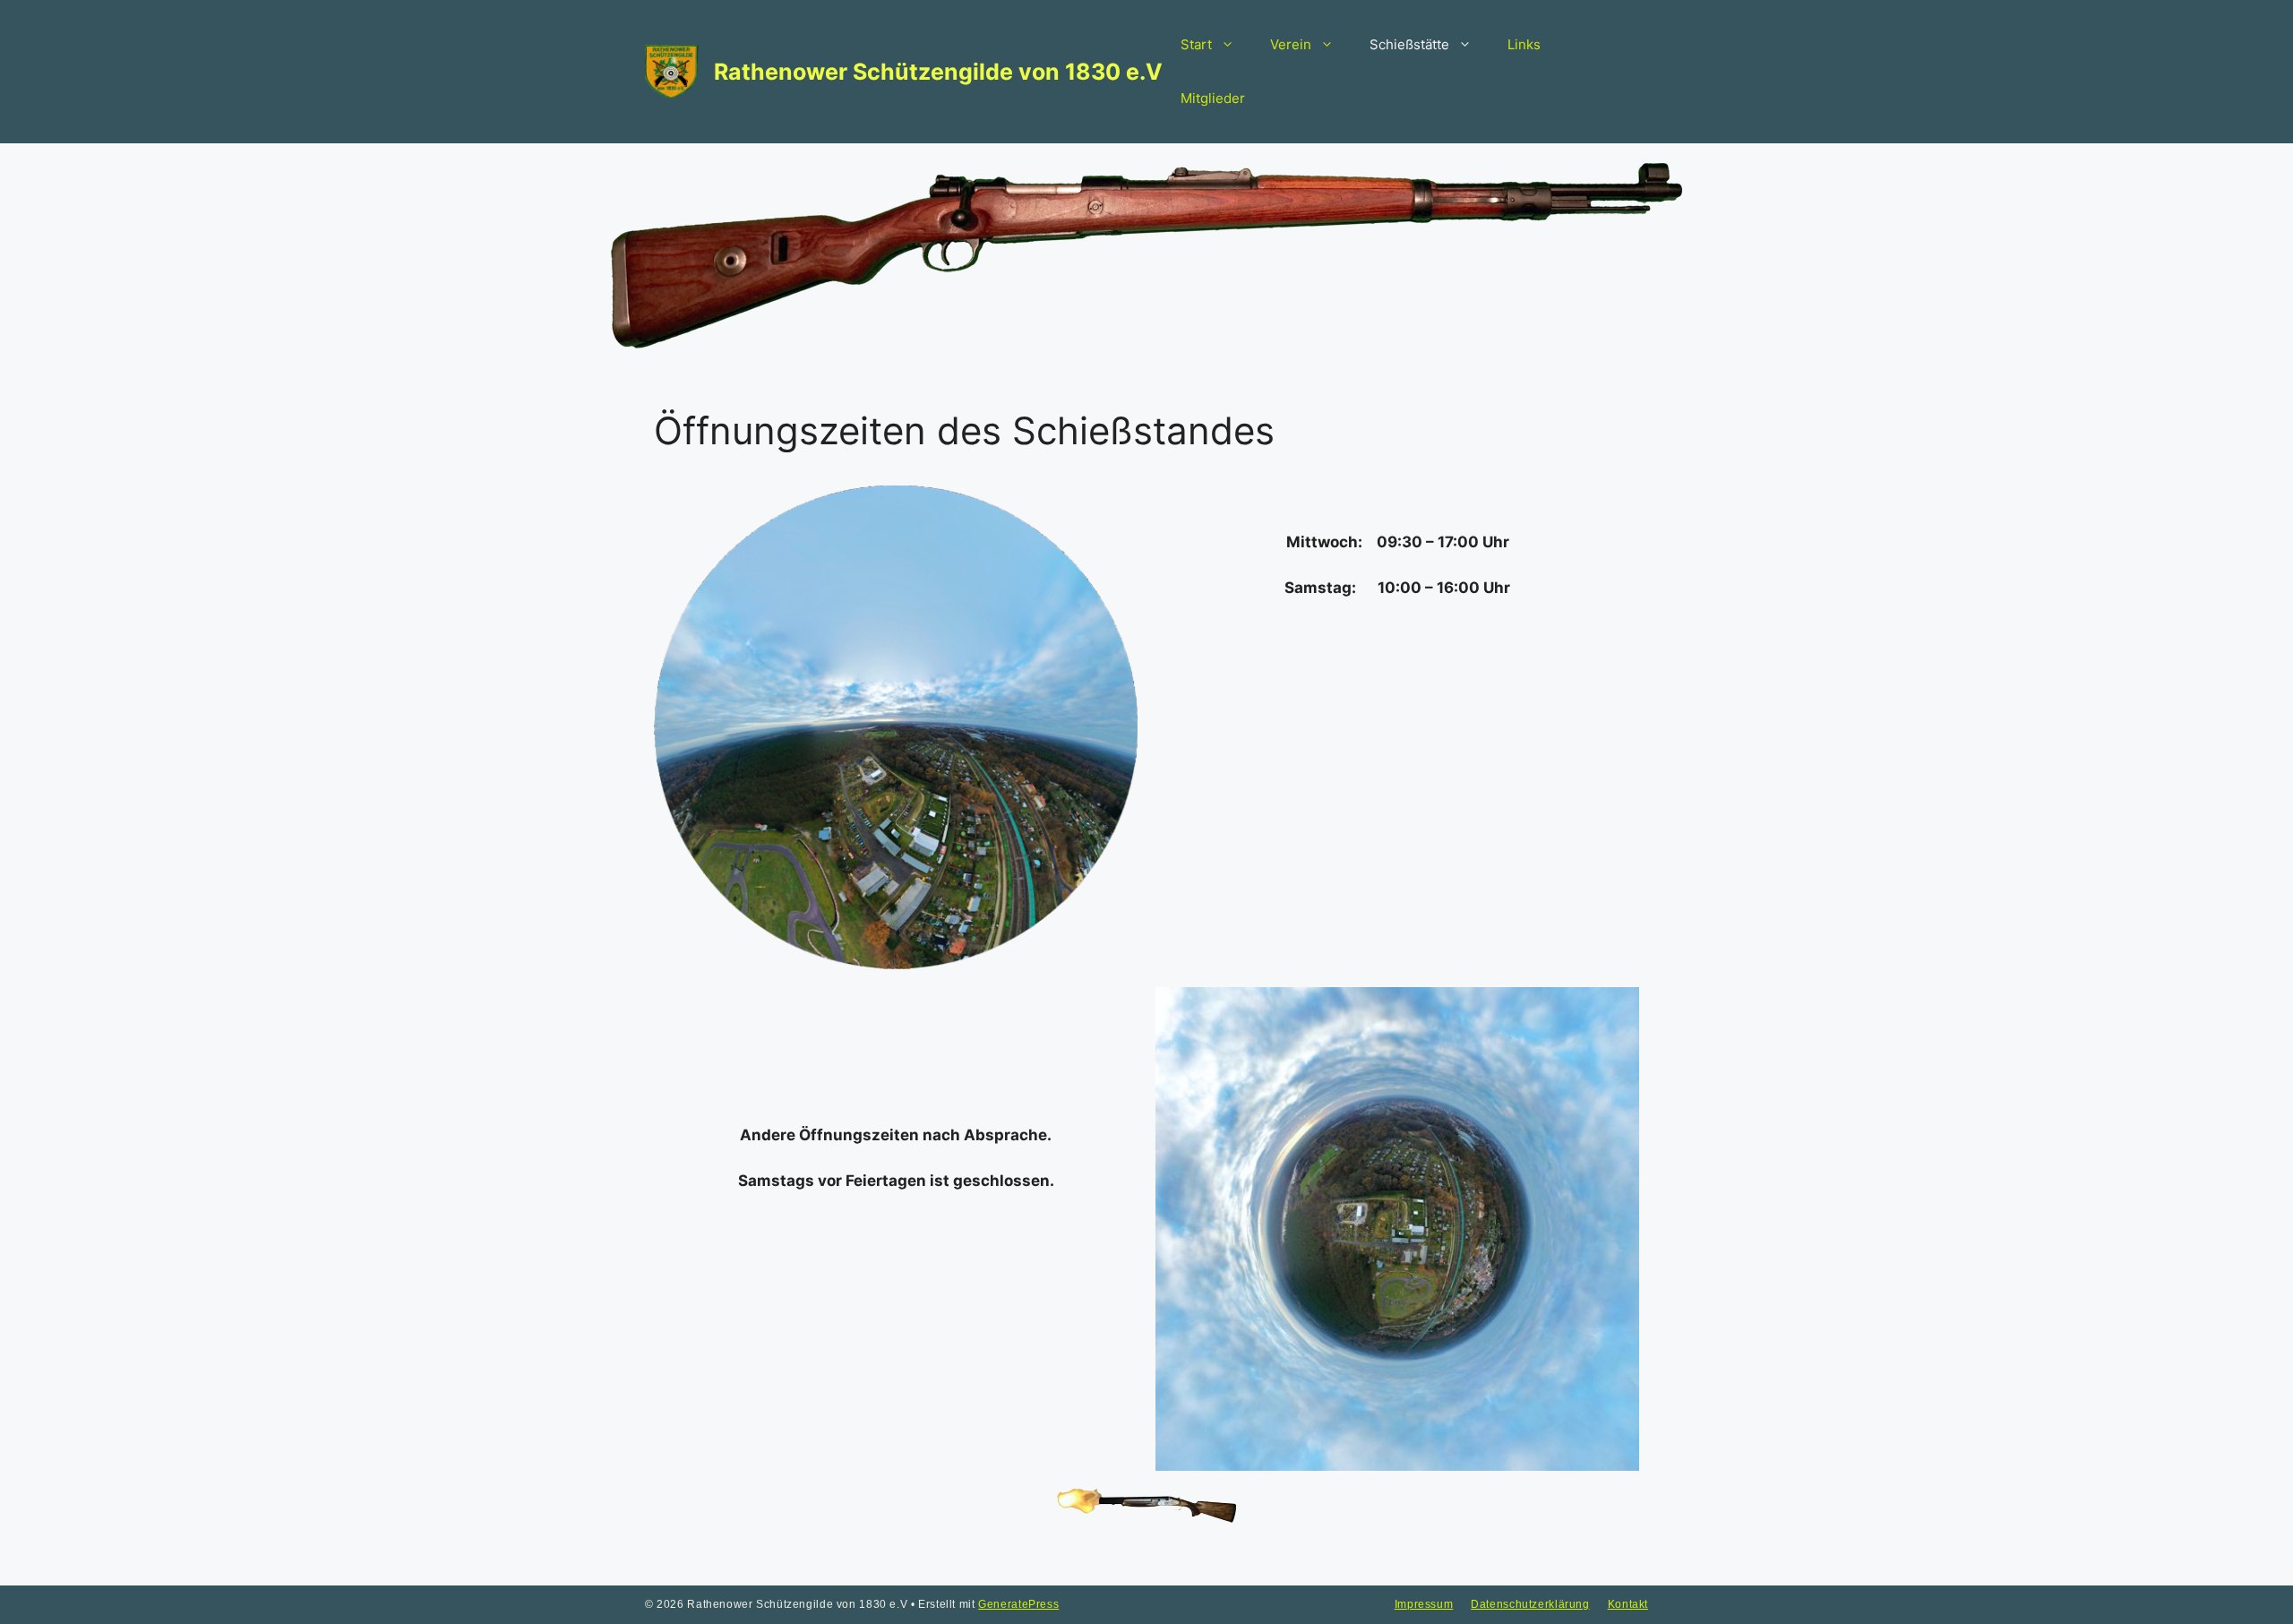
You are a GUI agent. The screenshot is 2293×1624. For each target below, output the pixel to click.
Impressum (1424, 1604)
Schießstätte (1409, 44)
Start (1196, 44)
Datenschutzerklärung (1530, 1604)
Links (1524, 44)
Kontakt (1628, 1604)
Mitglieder (1213, 98)
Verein (1291, 44)
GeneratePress (1018, 1604)
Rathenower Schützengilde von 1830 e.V (938, 72)
